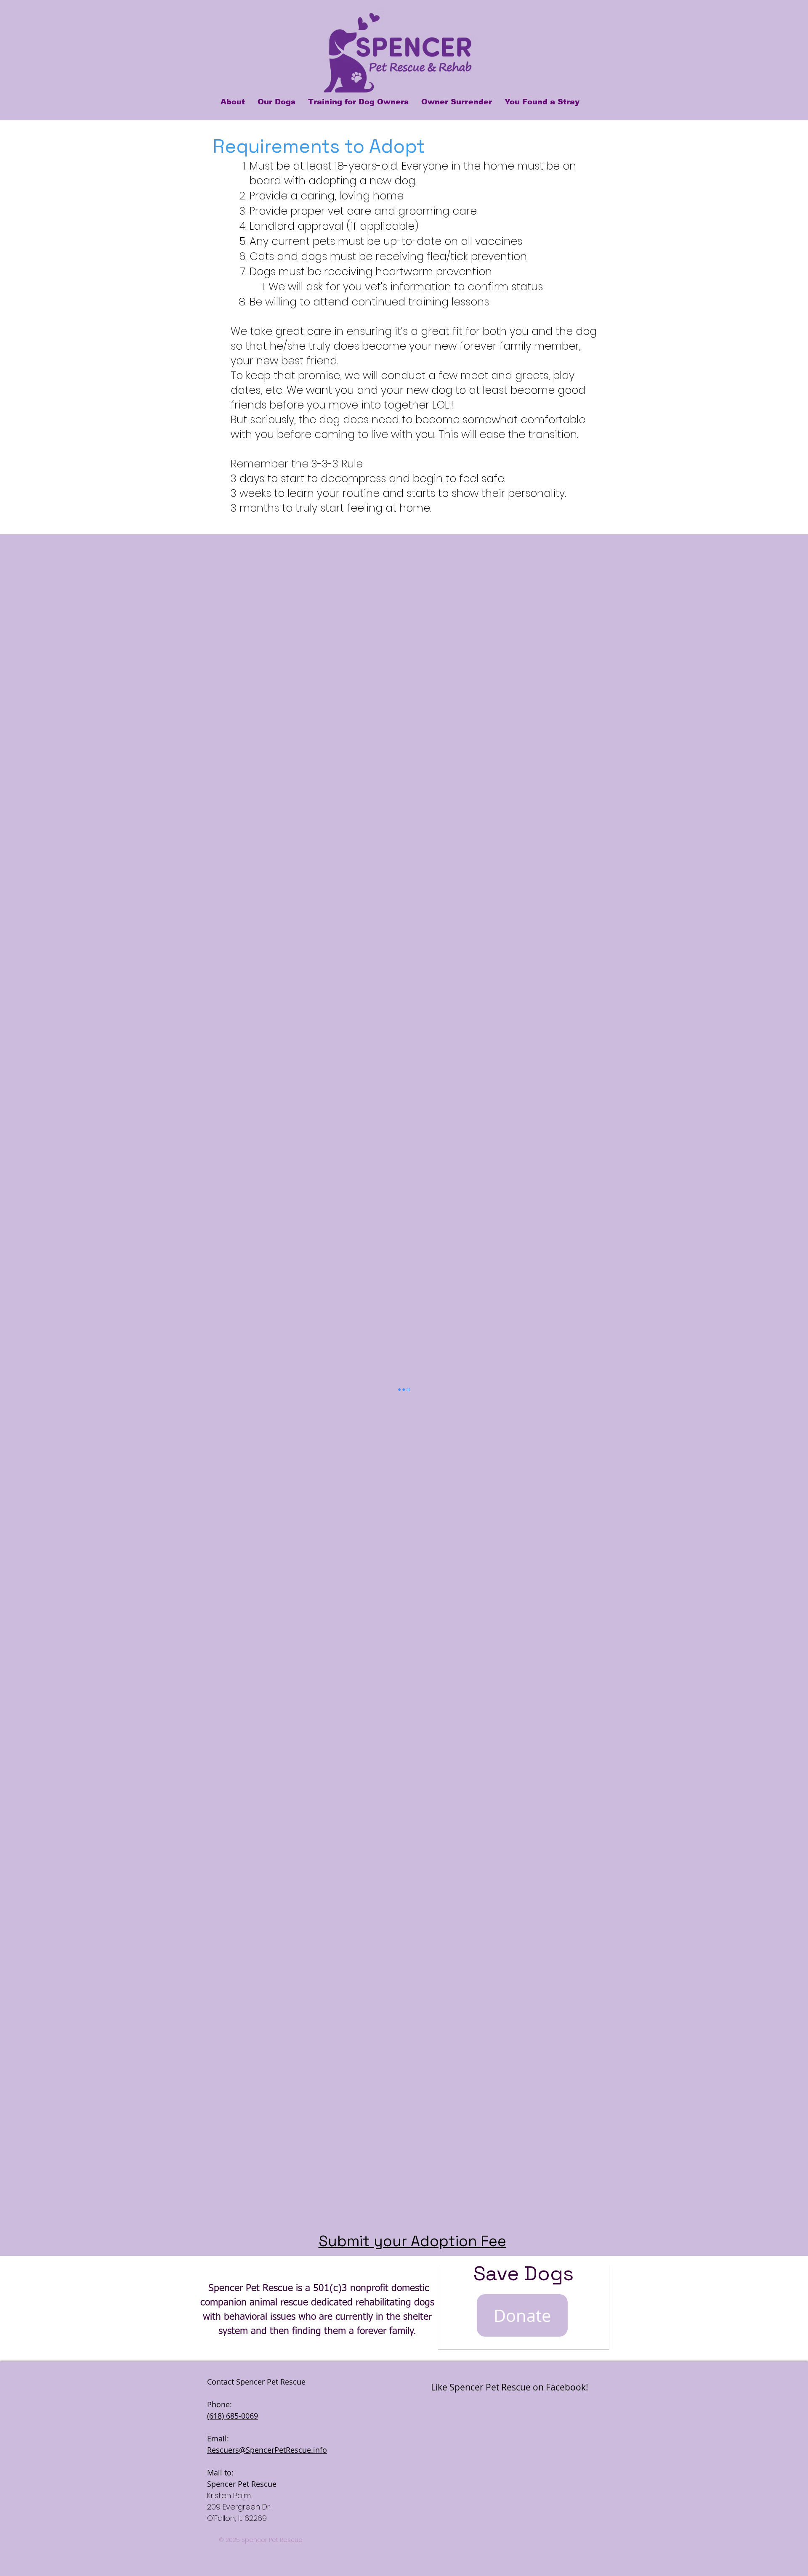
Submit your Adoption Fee (412, 2241)
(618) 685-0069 (233, 2416)
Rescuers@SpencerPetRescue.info (267, 2450)
